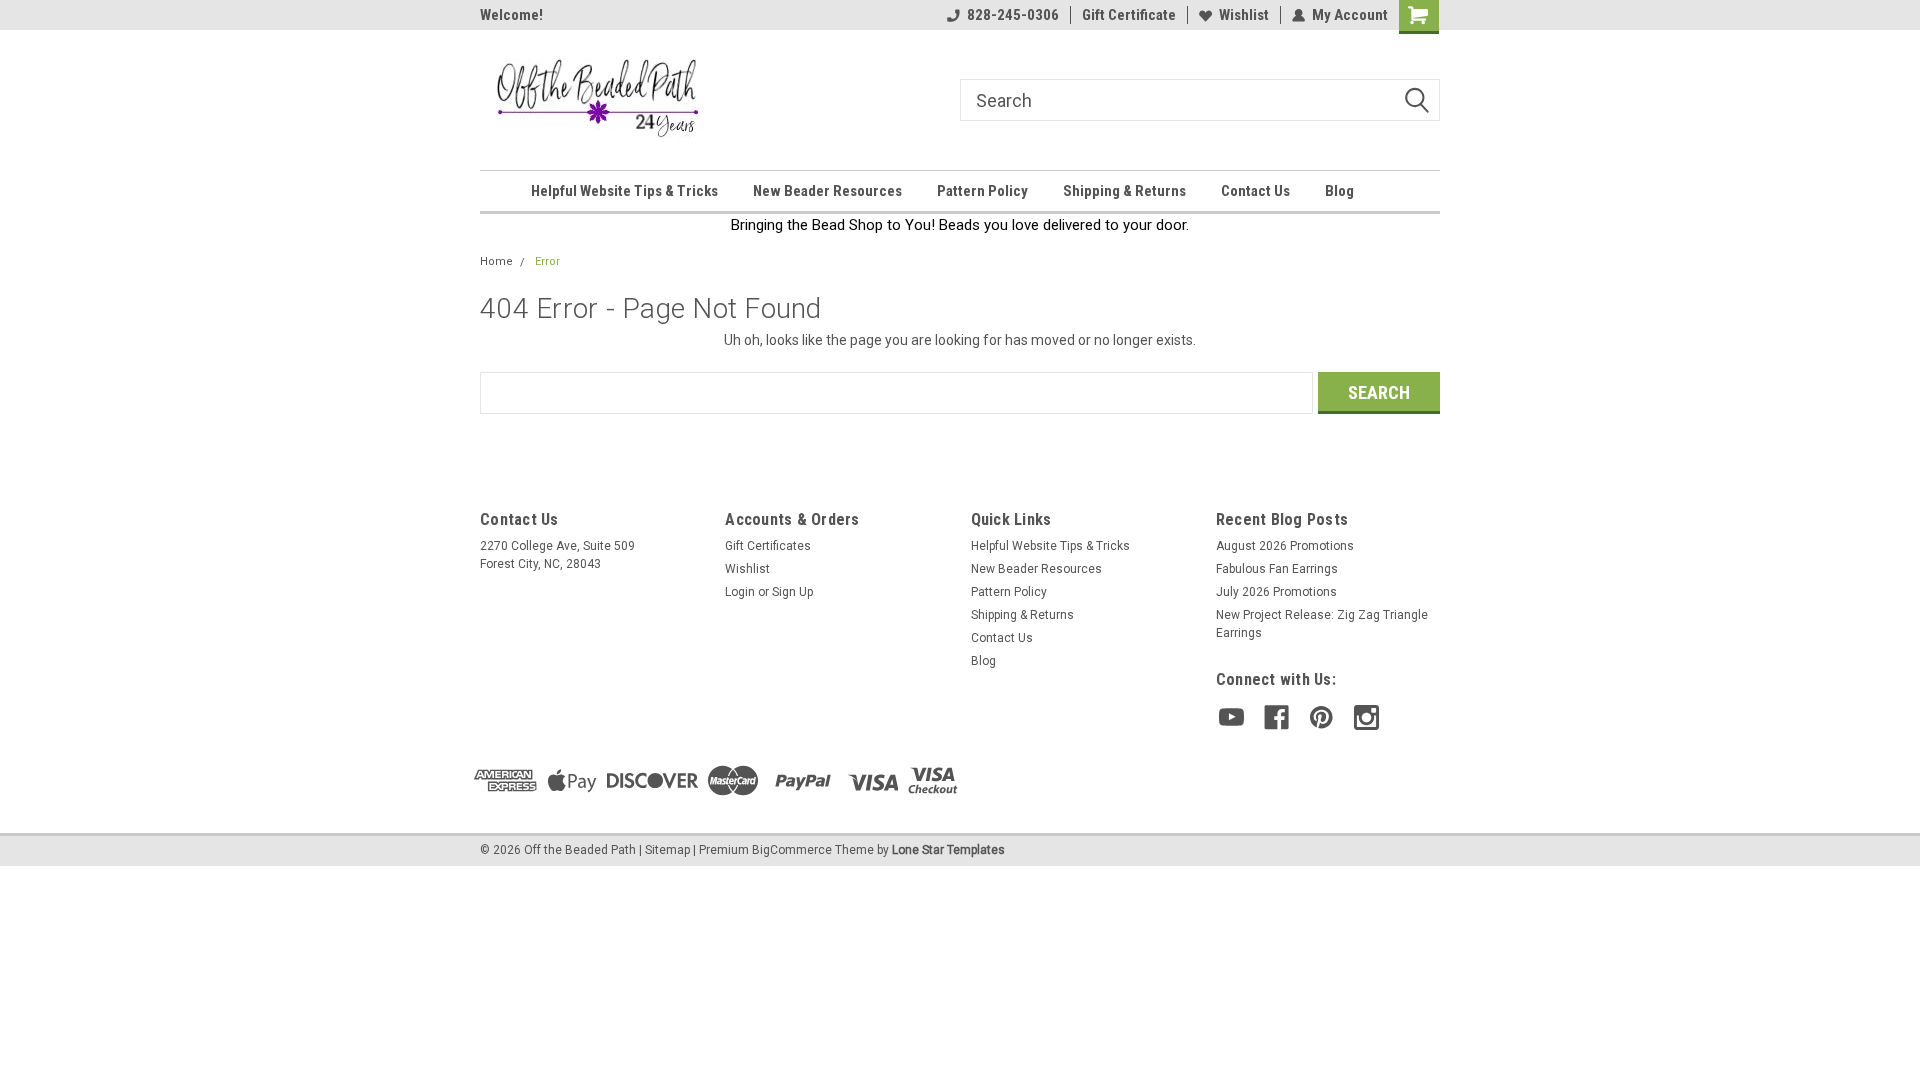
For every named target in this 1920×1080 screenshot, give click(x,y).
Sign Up (792, 592)
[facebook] (1276, 717)
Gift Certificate (1129, 15)
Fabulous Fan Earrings (1277, 569)
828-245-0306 (1013, 15)
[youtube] (1231, 717)
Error (547, 261)
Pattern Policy (982, 191)
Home (496, 261)
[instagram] (1366, 717)
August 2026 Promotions (1285, 546)
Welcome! (511, 15)
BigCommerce (792, 850)
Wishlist (1244, 15)
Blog (1339, 191)
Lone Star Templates (948, 850)
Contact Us (1255, 191)
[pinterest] (1321, 717)
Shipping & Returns (1124, 191)
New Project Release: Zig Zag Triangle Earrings (1322, 624)
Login (740, 592)
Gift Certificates (768, 546)
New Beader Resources (827, 191)
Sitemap (667, 850)
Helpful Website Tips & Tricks (624, 191)
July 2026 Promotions (1276, 592)
